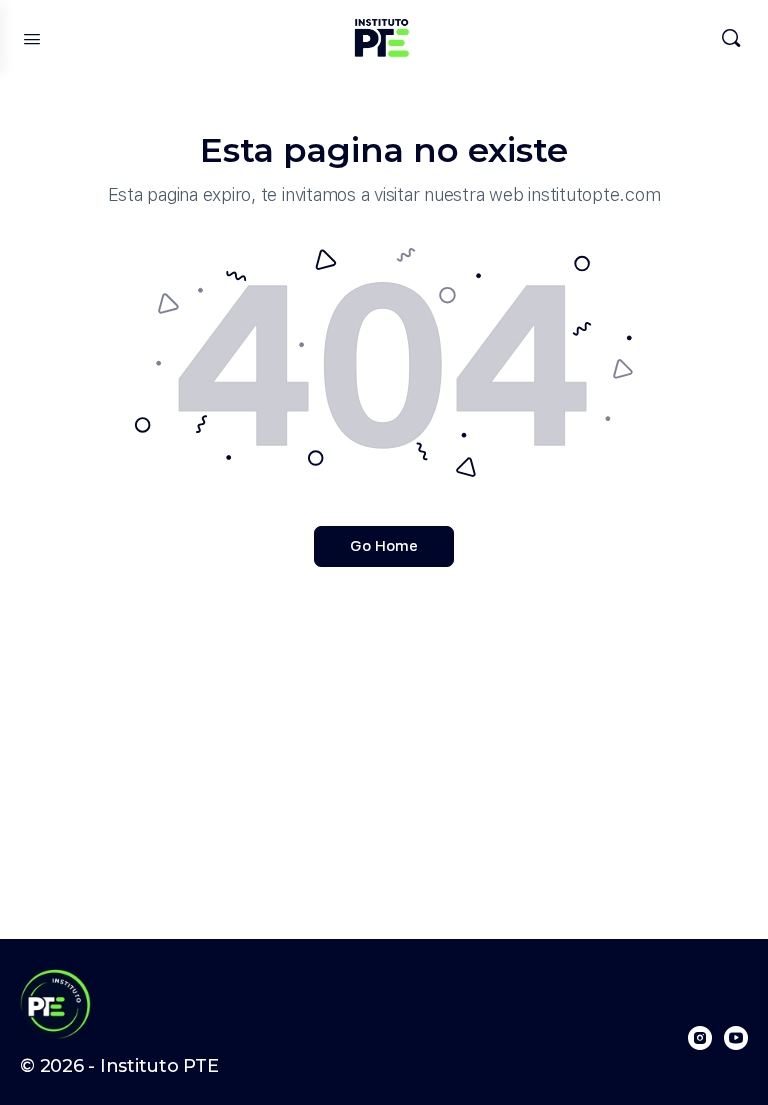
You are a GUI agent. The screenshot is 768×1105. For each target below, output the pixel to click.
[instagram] (700, 1038)
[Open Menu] (32, 37)
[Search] (731, 38)
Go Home (384, 546)
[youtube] (736, 1038)
